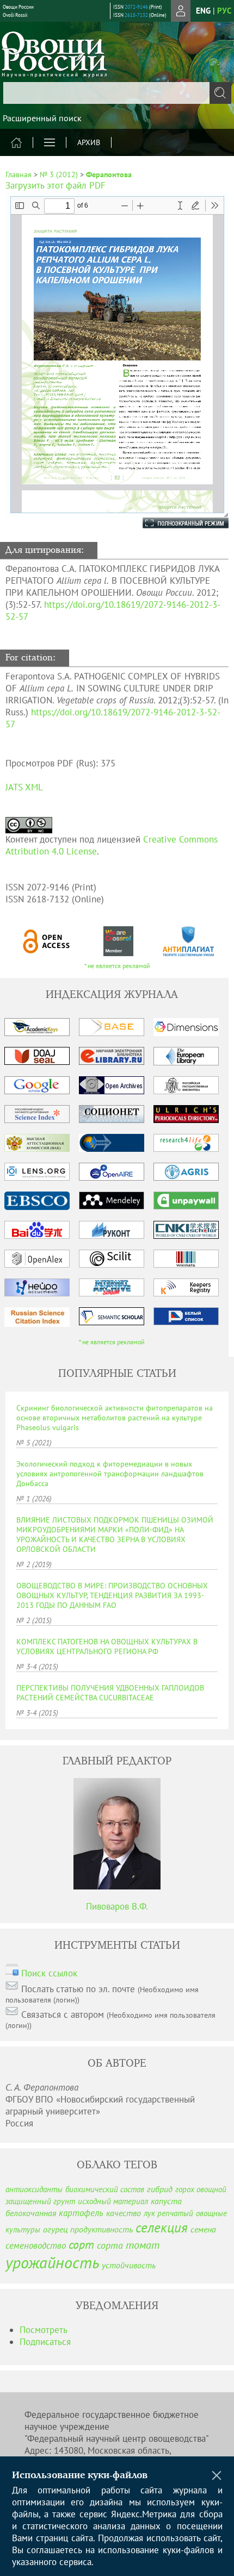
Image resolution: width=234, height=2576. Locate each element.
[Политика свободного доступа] (47, 941)
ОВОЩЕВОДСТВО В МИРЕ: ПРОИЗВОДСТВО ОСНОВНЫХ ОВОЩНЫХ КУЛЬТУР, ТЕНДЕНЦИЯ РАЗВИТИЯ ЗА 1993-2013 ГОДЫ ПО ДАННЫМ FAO (112, 1595)
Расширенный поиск (42, 118)
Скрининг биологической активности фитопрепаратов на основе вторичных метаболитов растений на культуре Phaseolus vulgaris (115, 1418)
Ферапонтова (109, 174)
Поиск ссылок (49, 1973)
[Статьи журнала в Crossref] (118, 941)
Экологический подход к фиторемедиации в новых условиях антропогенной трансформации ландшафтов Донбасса (110, 1474)
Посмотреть (44, 2330)
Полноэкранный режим (175, 523)
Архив (89, 142)
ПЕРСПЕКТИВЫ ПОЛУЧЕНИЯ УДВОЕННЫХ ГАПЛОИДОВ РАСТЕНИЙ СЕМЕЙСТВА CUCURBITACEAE (110, 1693)
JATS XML (24, 787)
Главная (19, 174)
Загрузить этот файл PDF (56, 185)
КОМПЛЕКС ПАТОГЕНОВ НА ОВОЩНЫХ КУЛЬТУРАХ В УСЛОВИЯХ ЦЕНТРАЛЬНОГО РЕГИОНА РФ (107, 1646)
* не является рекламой (117, 966)
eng (203, 11)
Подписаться (45, 2342)
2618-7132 (136, 15)
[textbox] (117, 93)
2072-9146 (136, 7)
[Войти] (181, 11)
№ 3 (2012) (59, 174)
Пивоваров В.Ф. (117, 1906)
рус (224, 11)
